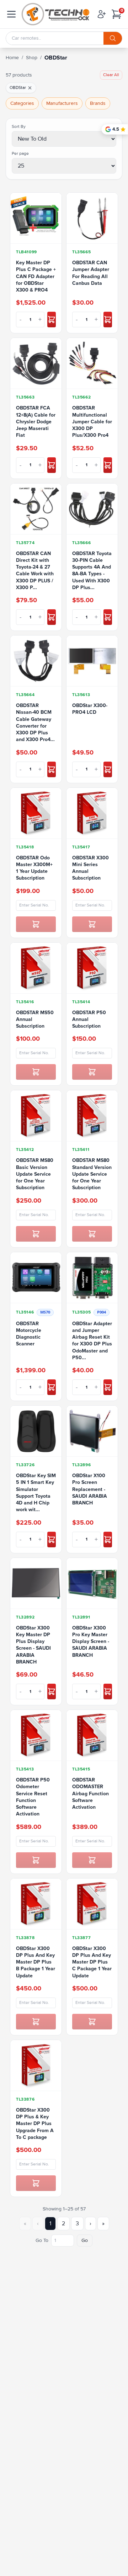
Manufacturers (62, 103)
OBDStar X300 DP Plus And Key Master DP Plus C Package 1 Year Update (92, 1962)
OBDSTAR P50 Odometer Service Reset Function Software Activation (33, 1797)
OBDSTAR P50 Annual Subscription (89, 1019)
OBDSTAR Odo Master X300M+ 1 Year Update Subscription (34, 868)
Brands (98, 103)
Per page (20, 154)
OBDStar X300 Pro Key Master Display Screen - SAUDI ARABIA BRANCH (91, 1642)
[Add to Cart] (52, 320)
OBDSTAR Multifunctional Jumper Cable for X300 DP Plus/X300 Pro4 (92, 422)
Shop (32, 58)
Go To (42, 2240)
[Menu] (11, 14)
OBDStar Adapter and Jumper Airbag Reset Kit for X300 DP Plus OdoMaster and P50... (92, 1341)
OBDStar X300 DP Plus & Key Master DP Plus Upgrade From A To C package (35, 2124)
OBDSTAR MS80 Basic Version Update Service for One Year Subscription (35, 1174)
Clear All (111, 75)
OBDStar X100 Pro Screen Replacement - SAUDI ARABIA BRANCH (90, 1489)
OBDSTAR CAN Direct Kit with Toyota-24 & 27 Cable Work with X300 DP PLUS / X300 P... (35, 570)
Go (85, 2240)
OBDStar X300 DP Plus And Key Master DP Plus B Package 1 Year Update (36, 1962)
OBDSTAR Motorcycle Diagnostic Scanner (29, 1334)
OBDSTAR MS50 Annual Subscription (35, 1019)
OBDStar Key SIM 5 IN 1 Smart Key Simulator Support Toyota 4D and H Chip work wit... (36, 1493)
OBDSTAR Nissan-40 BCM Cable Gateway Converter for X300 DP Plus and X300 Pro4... (35, 722)
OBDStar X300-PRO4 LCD (90, 709)
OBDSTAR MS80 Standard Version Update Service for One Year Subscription (92, 1174)
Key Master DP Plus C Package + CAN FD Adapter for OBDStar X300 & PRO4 (36, 276)
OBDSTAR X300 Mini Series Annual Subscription (90, 868)
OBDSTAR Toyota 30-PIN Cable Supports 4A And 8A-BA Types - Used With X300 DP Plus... (92, 570)
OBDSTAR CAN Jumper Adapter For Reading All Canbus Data (91, 273)
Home (12, 58)
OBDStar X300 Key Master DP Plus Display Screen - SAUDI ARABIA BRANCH (33, 1645)
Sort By (19, 127)
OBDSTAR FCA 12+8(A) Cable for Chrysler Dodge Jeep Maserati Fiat (36, 422)
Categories (22, 103)
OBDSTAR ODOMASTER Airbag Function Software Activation (90, 1793)
